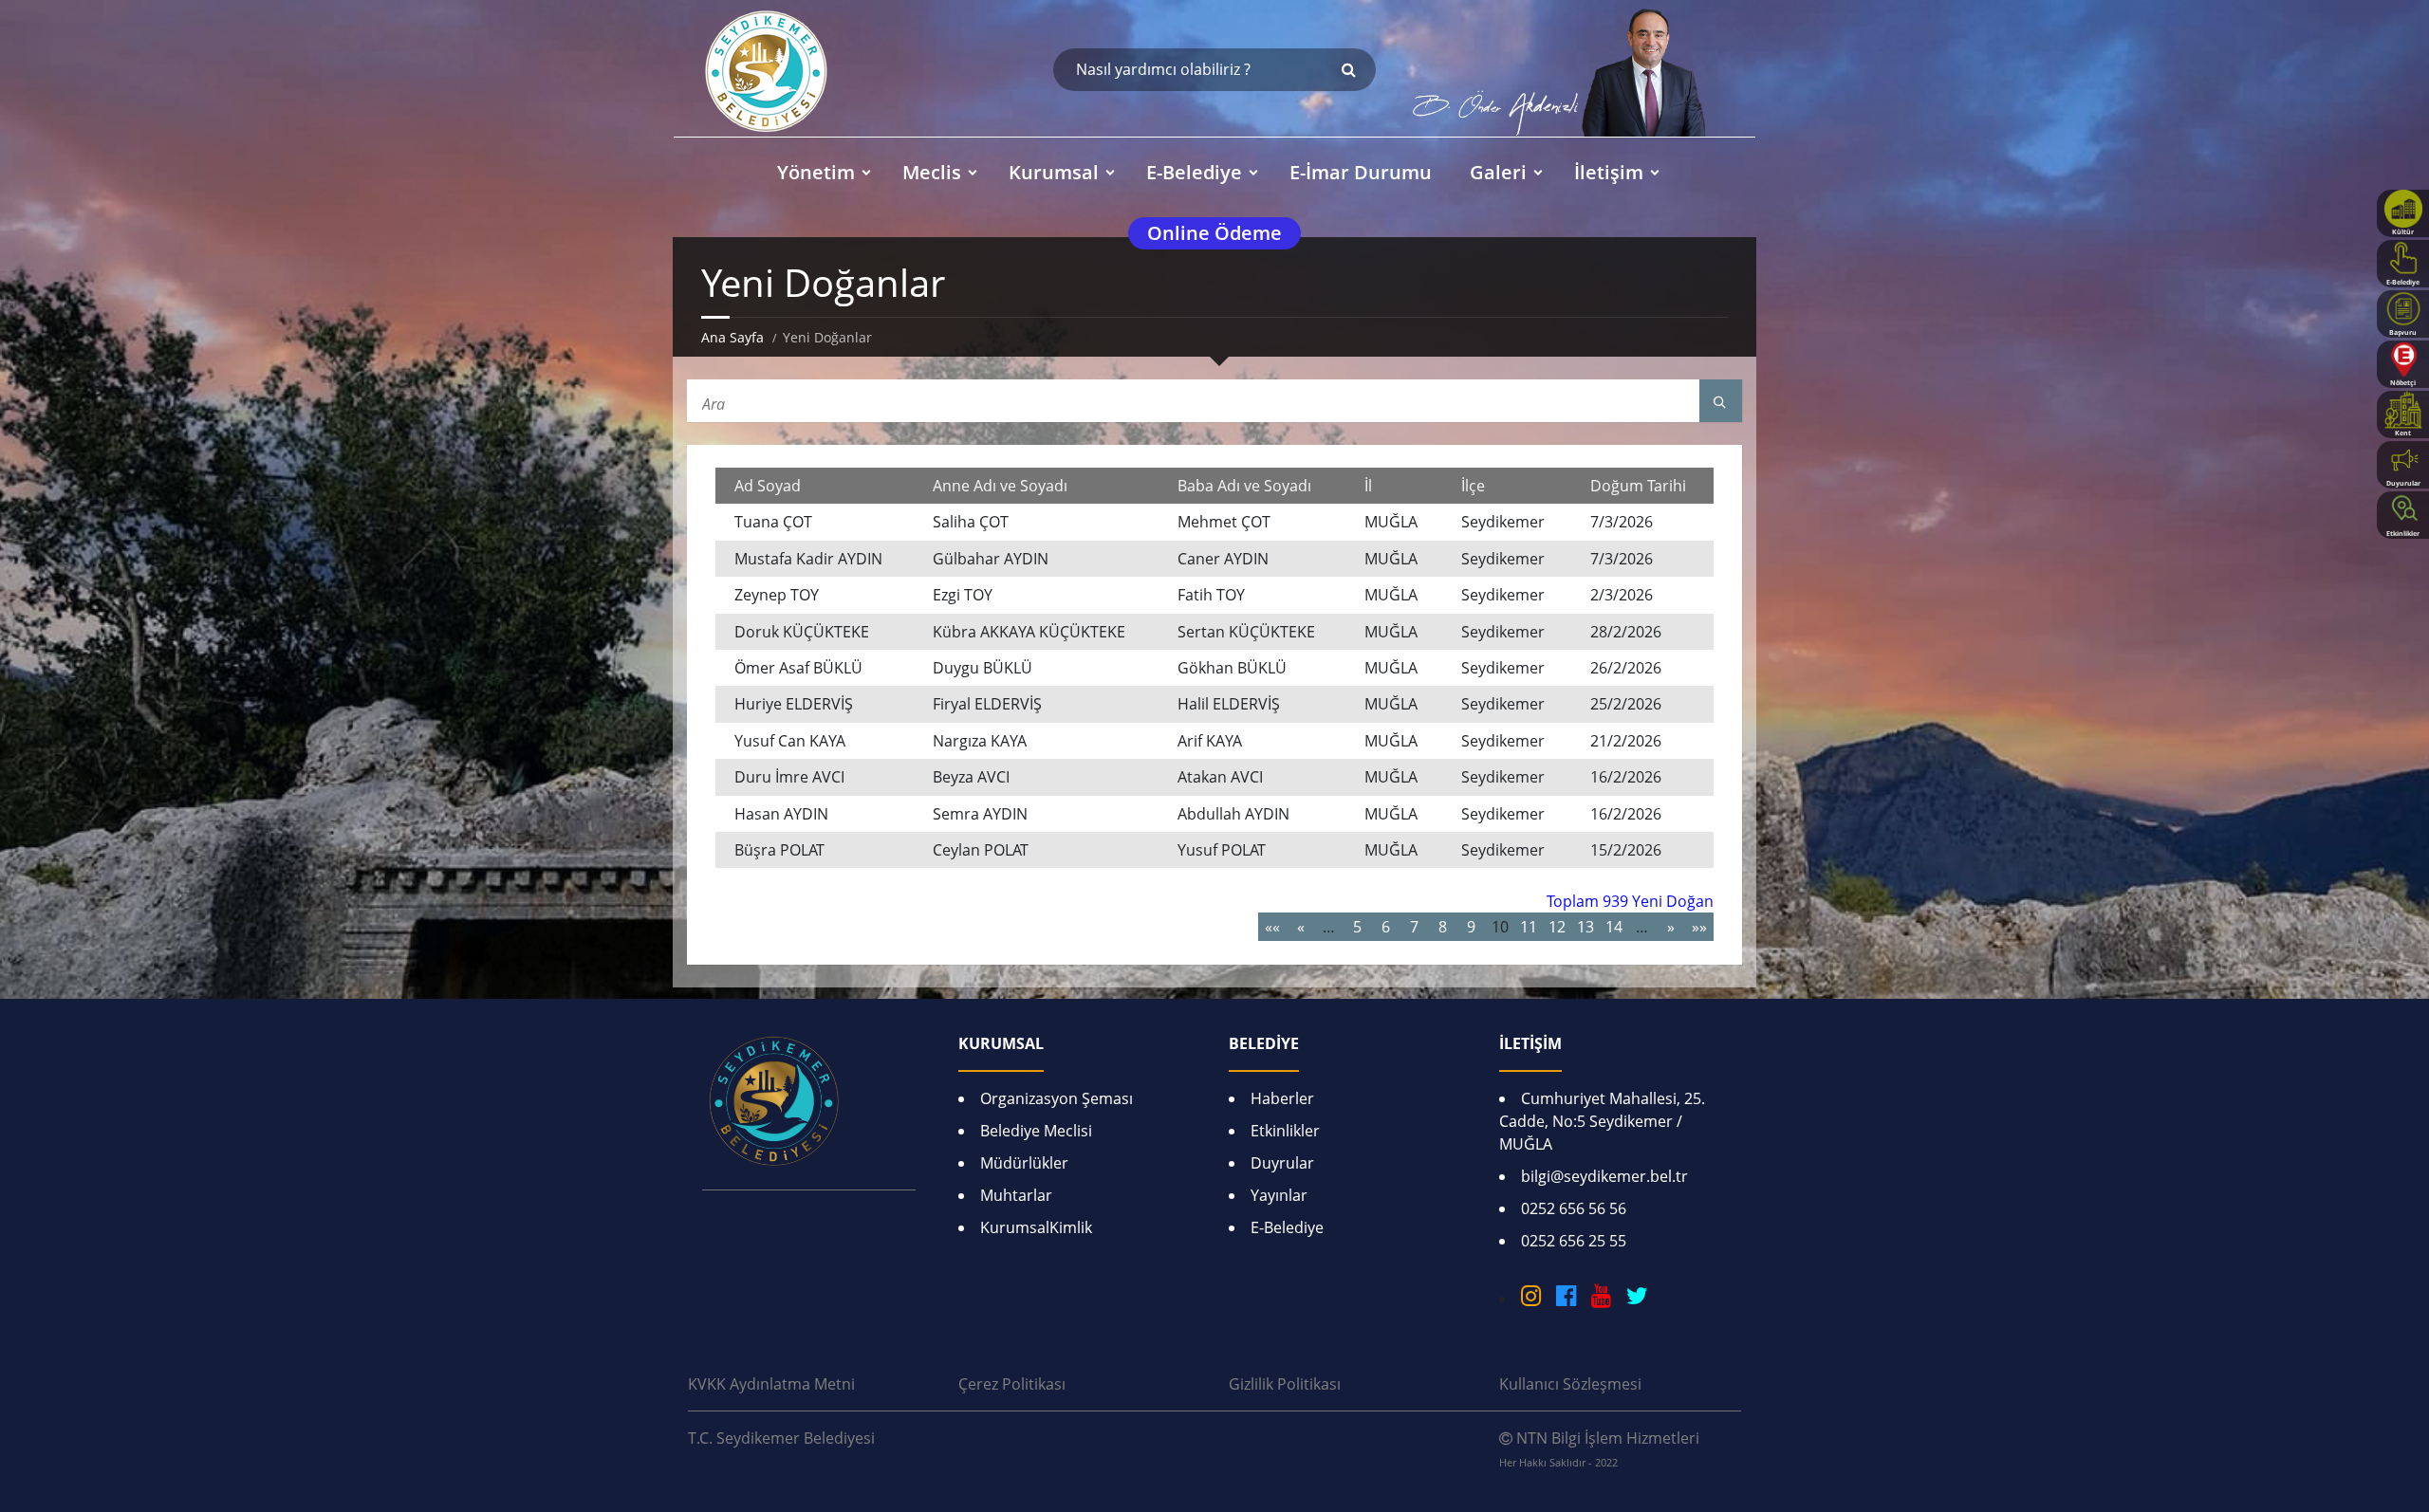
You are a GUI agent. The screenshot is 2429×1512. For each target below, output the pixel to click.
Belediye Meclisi (1036, 1131)
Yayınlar (1279, 1195)
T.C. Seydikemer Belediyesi (781, 1438)
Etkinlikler (1285, 1131)
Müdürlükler (1024, 1163)
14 (1614, 927)
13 (1585, 927)
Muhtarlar (1016, 1195)
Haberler (1282, 1098)
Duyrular (1282, 1163)
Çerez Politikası (1012, 1384)
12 (1557, 927)
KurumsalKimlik (1036, 1227)
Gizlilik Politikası (1285, 1384)
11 (1529, 927)
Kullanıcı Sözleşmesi (1570, 1384)
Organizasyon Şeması (1057, 1098)
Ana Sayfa (732, 337)
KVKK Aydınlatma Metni (771, 1384)
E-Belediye (1287, 1227)
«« (1272, 927)
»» (1699, 927)
